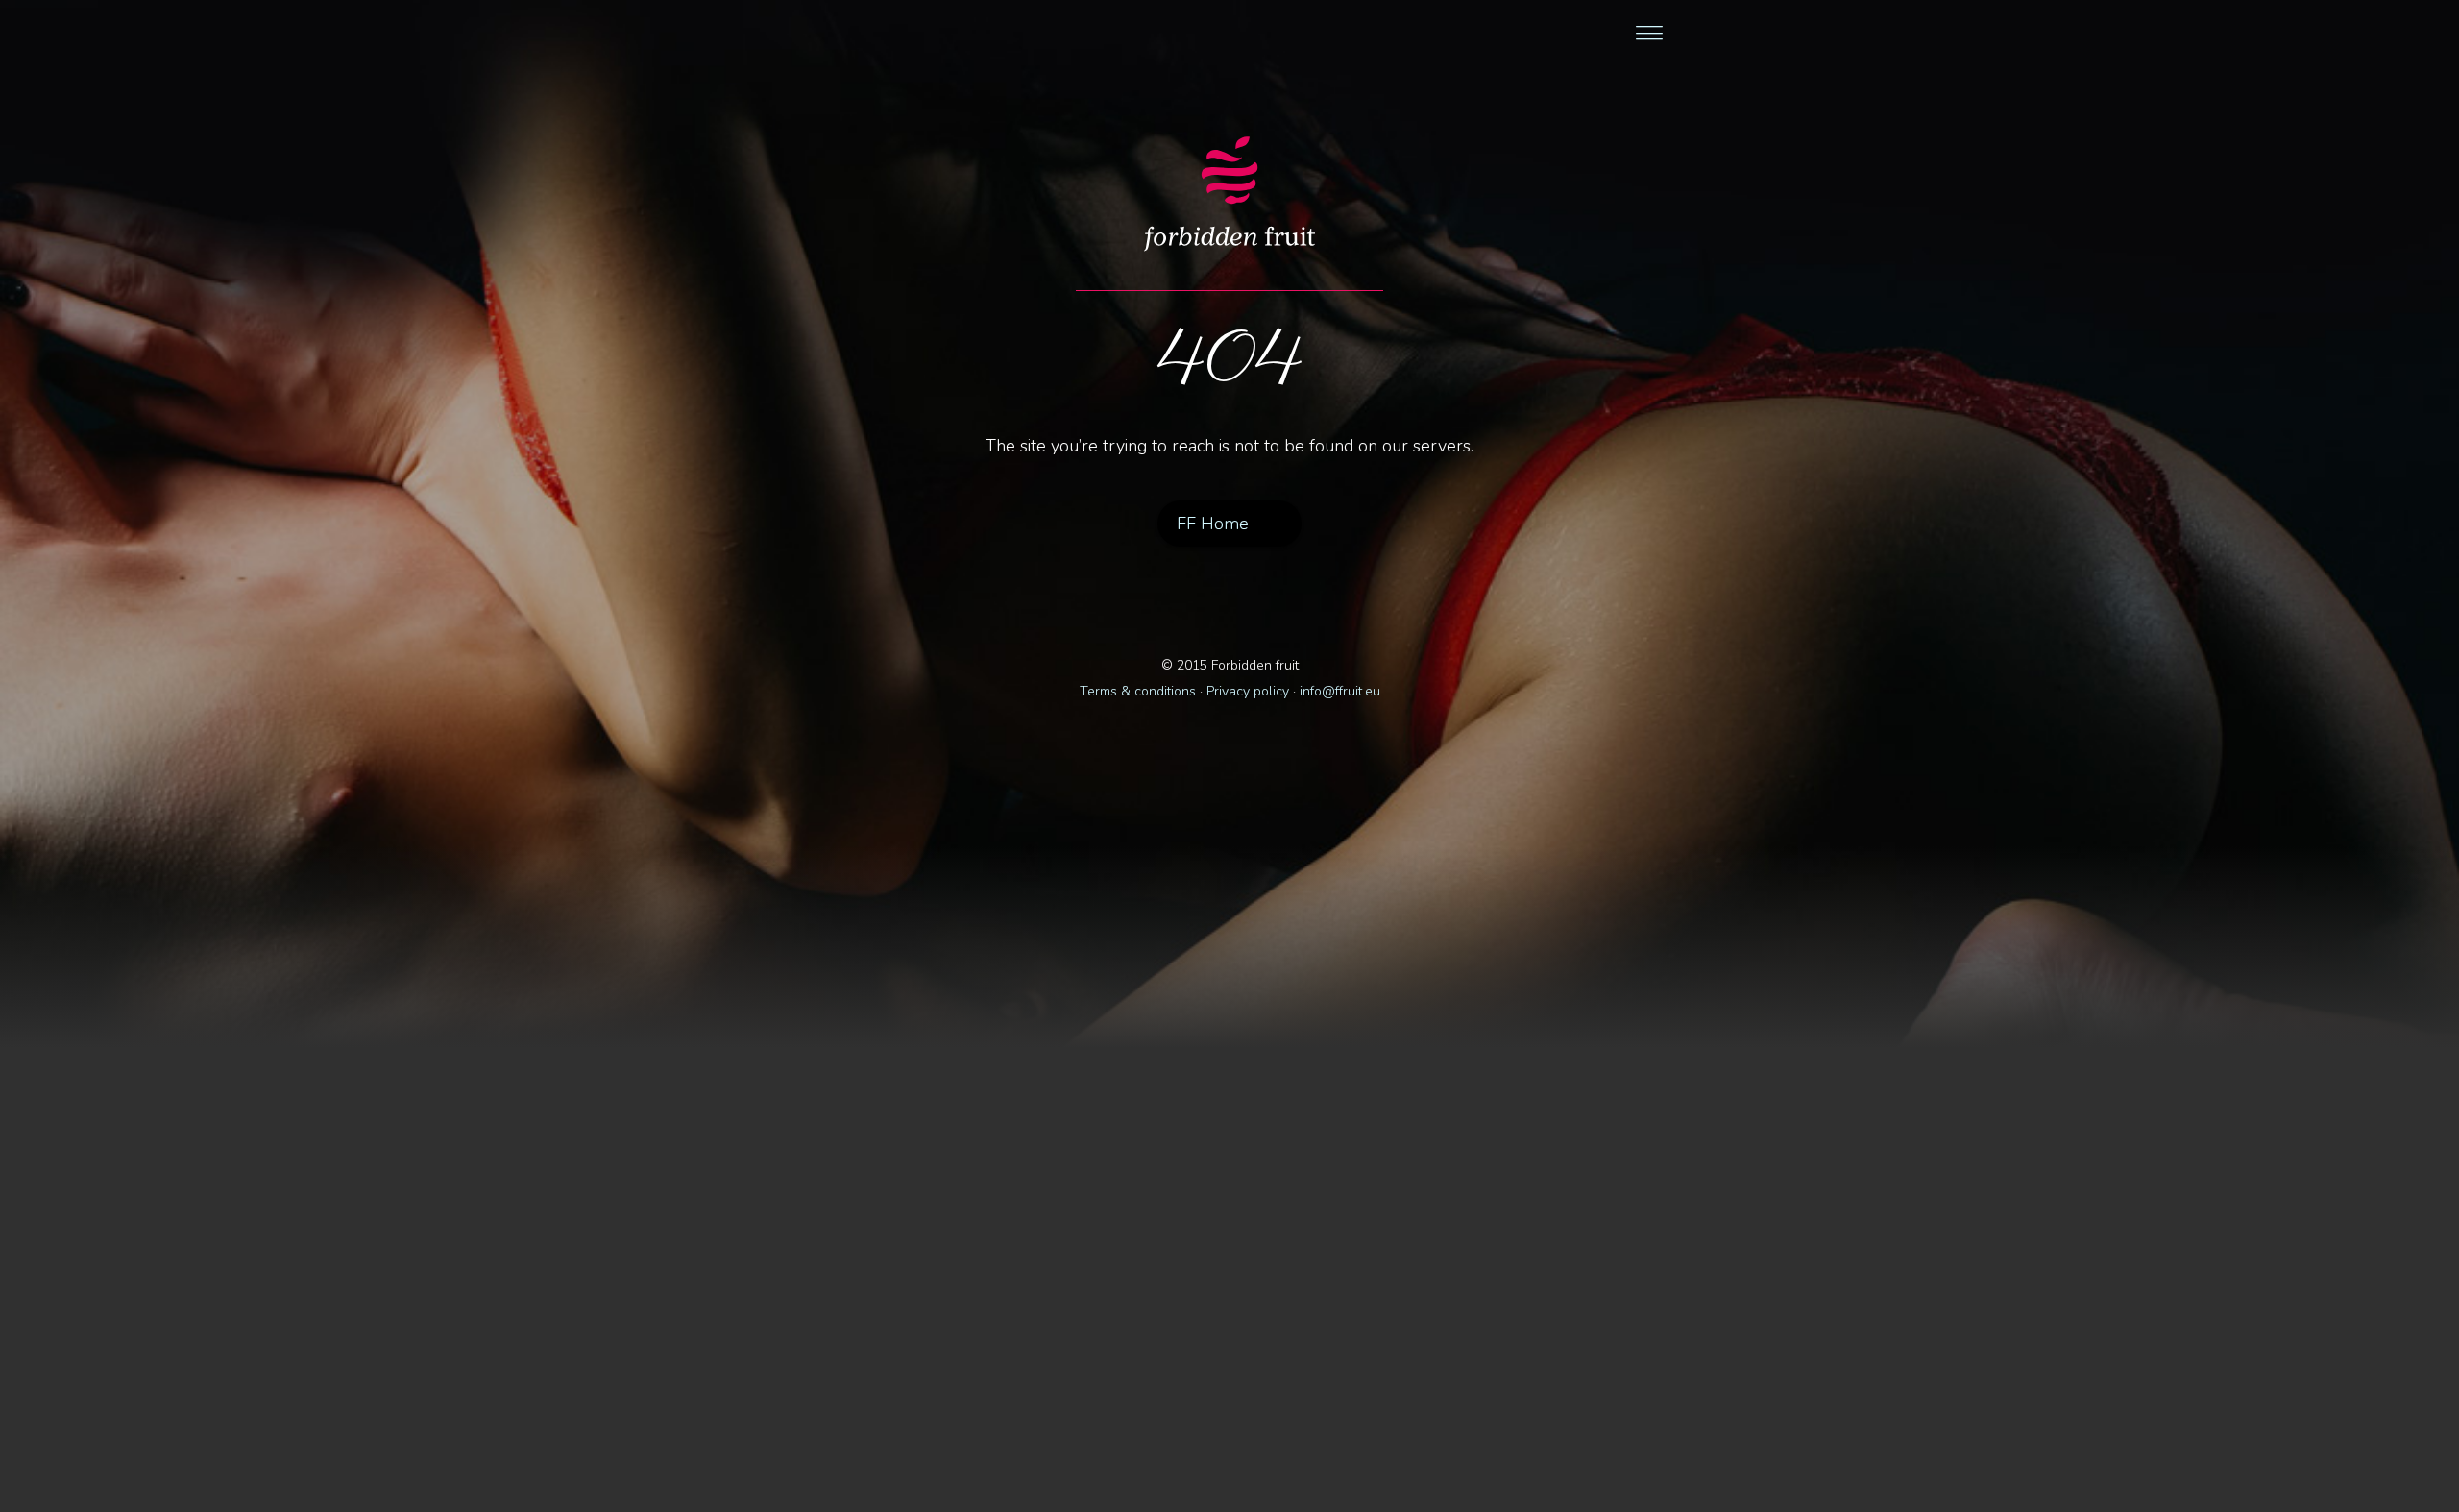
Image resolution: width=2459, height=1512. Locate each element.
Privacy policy (1248, 691)
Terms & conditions (1138, 691)
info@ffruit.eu (1340, 691)
